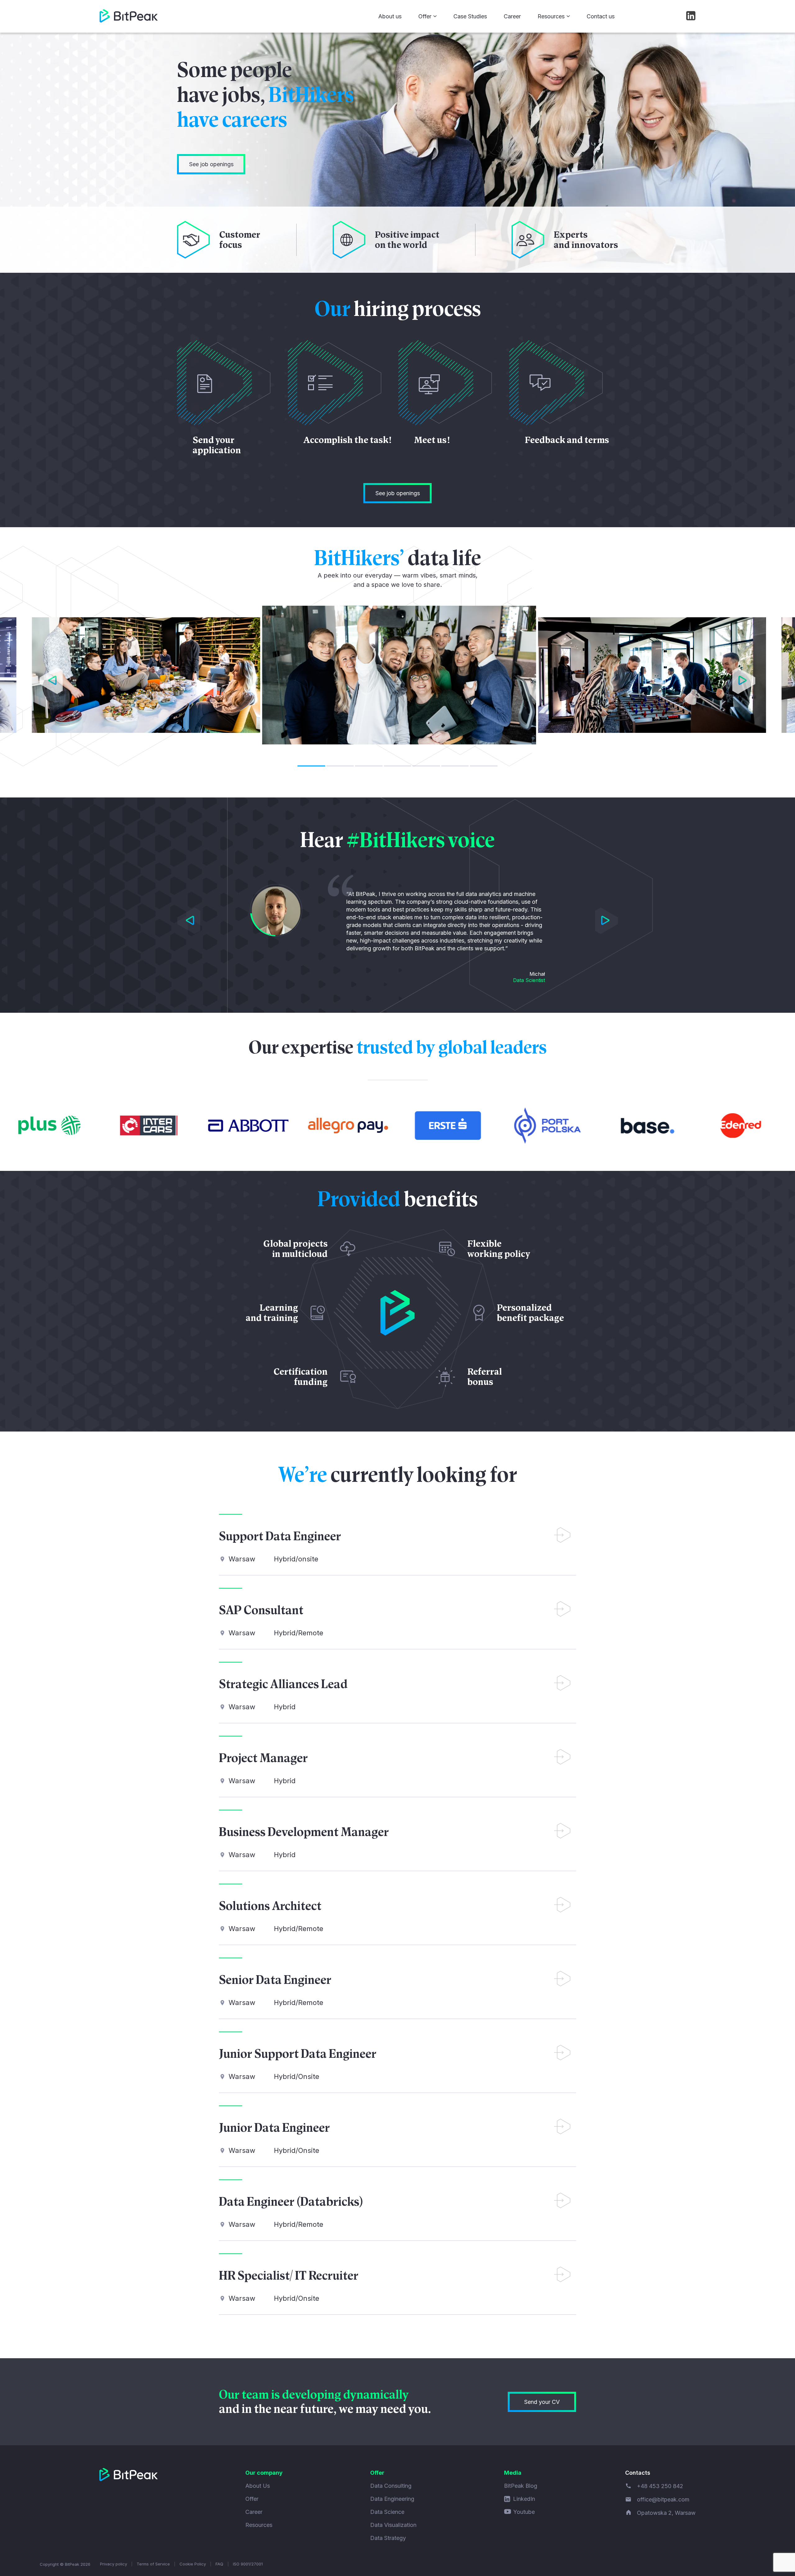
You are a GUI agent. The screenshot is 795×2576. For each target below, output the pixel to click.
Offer (252, 2499)
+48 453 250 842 (660, 2486)
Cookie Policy (193, 2564)
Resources (259, 2525)
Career (512, 16)
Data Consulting (391, 2486)
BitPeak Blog (521, 2486)
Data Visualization (393, 2525)
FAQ (219, 2564)
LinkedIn (524, 2499)
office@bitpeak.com (663, 2499)
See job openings (211, 164)
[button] (51, 682)
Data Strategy (388, 2538)
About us (390, 16)
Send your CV (542, 2402)
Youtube (524, 2512)
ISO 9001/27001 (248, 2564)
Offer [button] (425, 16)
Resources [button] (551, 16)
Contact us (601, 16)
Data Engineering (392, 2499)
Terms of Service (153, 2564)
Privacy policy (114, 2564)
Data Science (387, 2512)
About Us (258, 2486)
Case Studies (470, 16)
